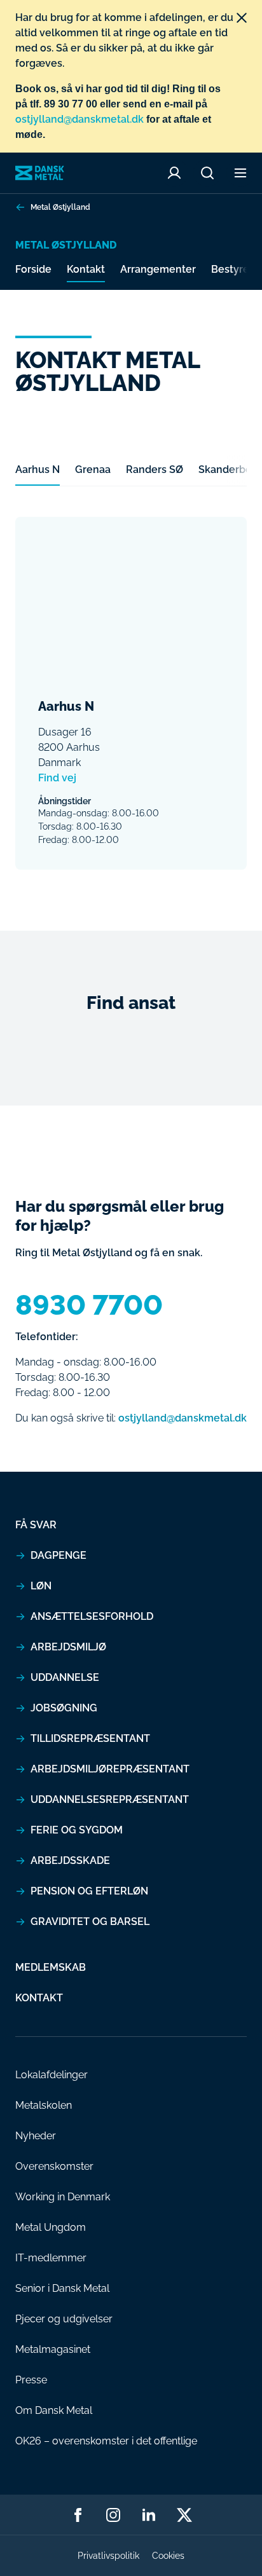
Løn (41, 1586)
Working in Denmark (63, 2197)
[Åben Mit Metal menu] (174, 173)
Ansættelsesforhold (92, 1616)
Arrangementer (158, 269)
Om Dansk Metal (54, 2410)
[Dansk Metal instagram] (113, 2515)
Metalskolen (44, 2105)
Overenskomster (54, 2166)
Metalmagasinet (53, 2349)
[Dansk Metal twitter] (184, 2515)
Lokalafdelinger (52, 2075)
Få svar (36, 1525)
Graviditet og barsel (90, 1922)
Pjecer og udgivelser (64, 2319)
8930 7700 (89, 1305)
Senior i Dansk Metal (62, 2288)
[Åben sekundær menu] (240, 173)
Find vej (57, 778)
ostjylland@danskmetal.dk (79, 119)
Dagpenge (59, 1555)
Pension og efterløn (89, 1891)
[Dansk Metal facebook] (78, 2515)
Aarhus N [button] (38, 469)
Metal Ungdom (51, 2227)
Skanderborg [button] (230, 469)
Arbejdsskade (70, 1860)
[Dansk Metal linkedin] (149, 2515)
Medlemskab (51, 1967)
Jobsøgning (64, 1708)
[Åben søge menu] (207, 173)
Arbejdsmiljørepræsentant (110, 1769)
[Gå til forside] (40, 173)
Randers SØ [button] (155, 469)
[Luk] (242, 18)
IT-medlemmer (51, 2258)
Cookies (168, 2556)
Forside (33, 269)
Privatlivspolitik (108, 2556)
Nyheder (36, 2136)
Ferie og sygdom (77, 1830)
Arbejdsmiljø (68, 1647)
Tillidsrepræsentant (90, 1738)
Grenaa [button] (93, 469)
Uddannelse (65, 1677)
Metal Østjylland (60, 207)
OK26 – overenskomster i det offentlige (106, 2441)
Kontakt (86, 269)
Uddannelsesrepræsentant (110, 1799)
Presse (31, 2380)
